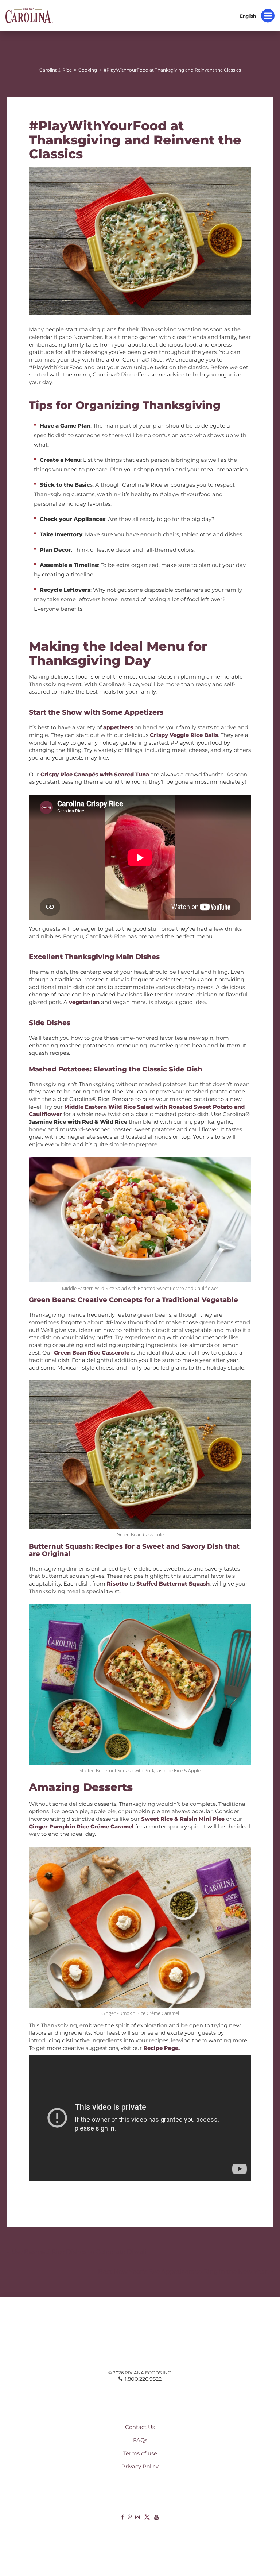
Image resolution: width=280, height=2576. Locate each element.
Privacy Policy (140, 2467)
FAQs (140, 2440)
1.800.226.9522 (143, 2379)
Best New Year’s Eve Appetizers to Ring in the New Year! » (186, 2271)
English (248, 16)
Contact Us (140, 2427)
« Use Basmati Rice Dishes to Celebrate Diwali (77, 2252)
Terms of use (140, 2453)
